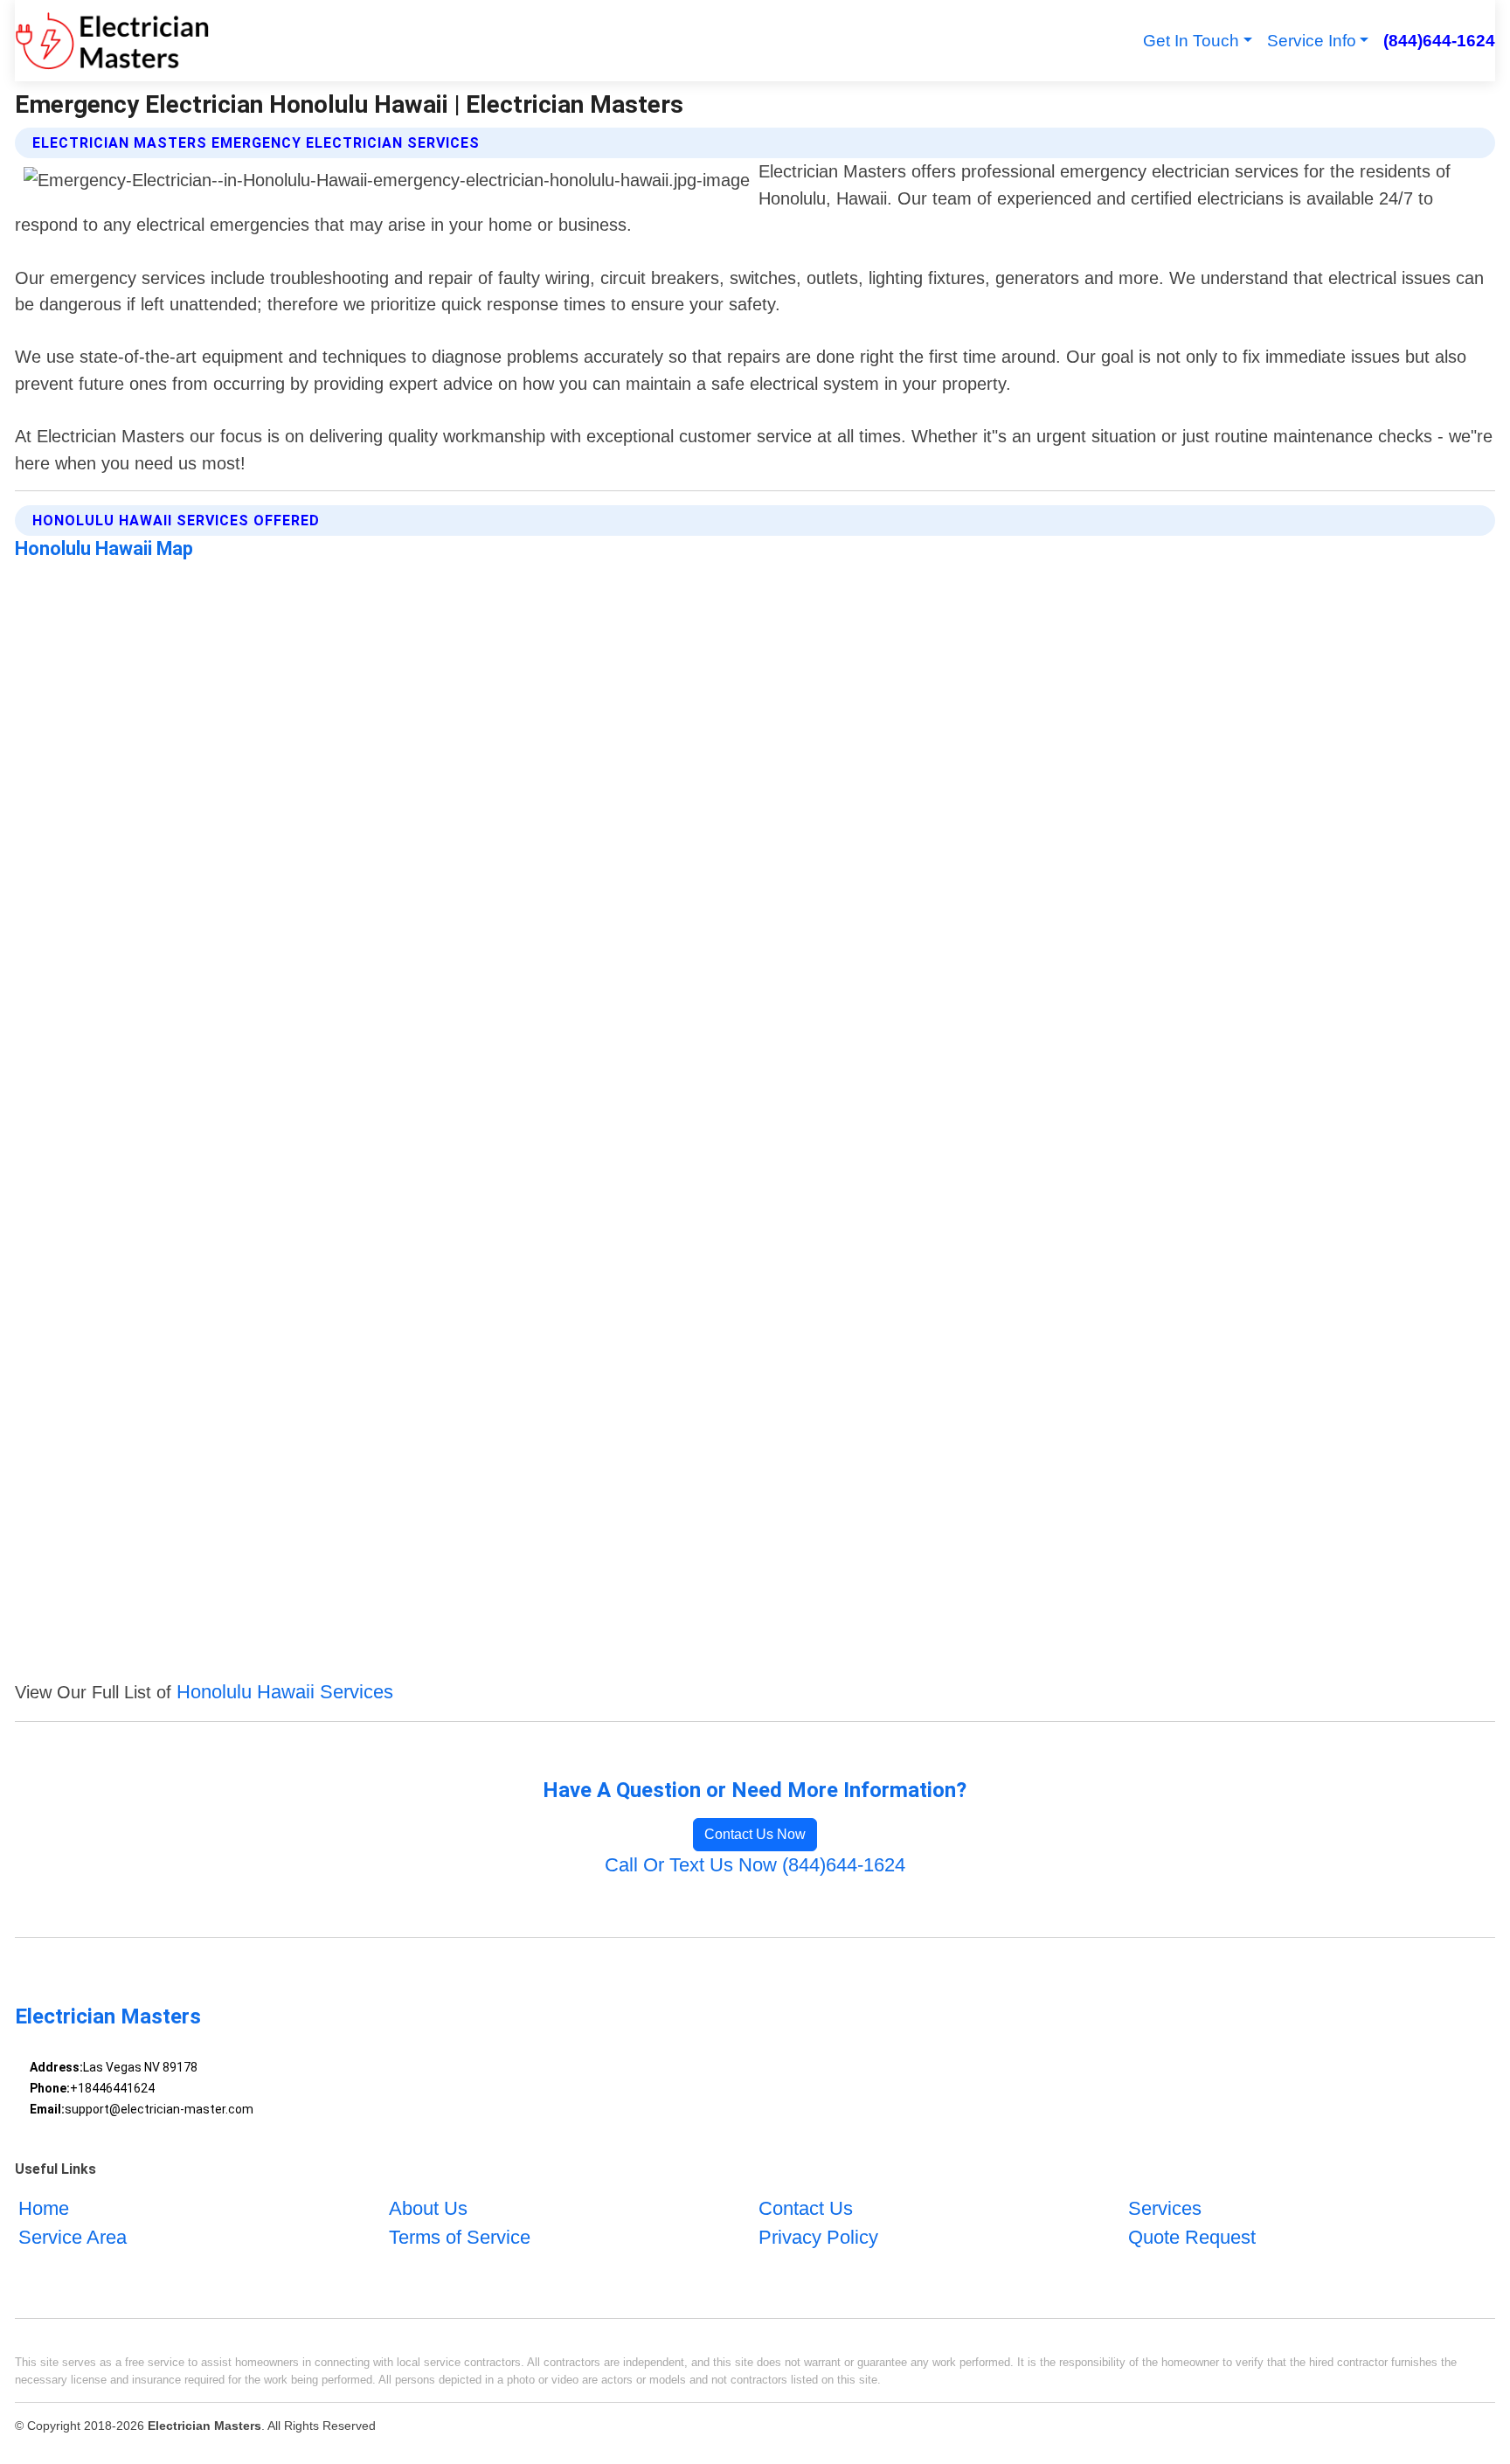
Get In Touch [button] (1191, 41)
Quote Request (1192, 2237)
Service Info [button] (1312, 41)
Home (44, 2208)
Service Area (73, 2237)
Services (1165, 2208)
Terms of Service (460, 2237)
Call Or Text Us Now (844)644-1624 (755, 1865)
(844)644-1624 (1439, 41)
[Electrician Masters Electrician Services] (112, 41)
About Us (428, 2208)
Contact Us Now (755, 1834)
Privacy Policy (818, 2237)
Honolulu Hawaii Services (285, 1692)
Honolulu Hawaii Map (104, 548)
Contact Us (806, 2208)
